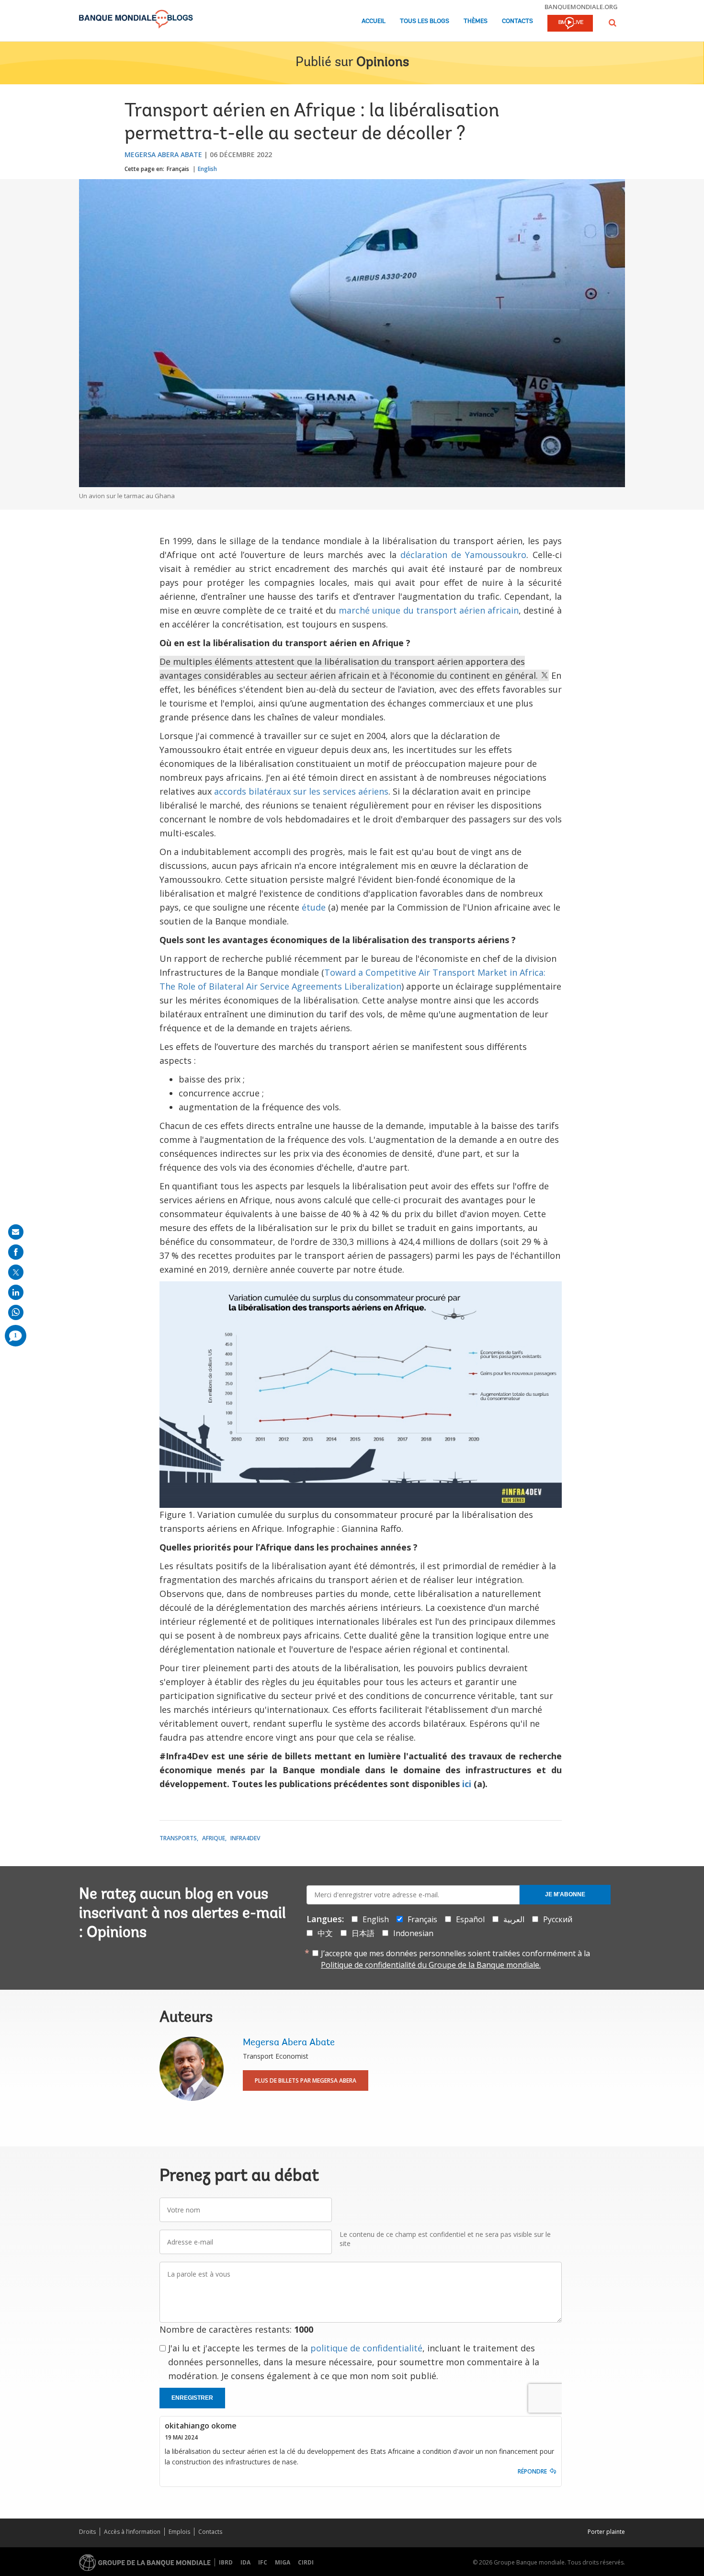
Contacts (517, 21)
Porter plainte (606, 2532)
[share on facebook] (16, 1252)
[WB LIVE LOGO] (570, 24)
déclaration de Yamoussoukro (463, 555)
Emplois (179, 2532)
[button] (613, 23)
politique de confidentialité (366, 2348)
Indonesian (413, 1933)
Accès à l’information (132, 2532)
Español (470, 1919)
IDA (245, 2562)
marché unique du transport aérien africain (429, 610)
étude (314, 907)
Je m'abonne (565, 1894)
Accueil (374, 21)
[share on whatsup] (16, 1312)
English (207, 169)
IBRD (226, 2562)
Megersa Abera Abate (163, 154)
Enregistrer (192, 2398)
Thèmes (476, 21)
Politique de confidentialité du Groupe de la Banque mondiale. (431, 1965)
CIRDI (306, 2562)
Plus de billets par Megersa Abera (306, 2080)
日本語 (363, 1933)
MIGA (283, 2562)
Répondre (532, 2471)
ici (467, 1784)
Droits (87, 2532)
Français (178, 169)
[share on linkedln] (16, 1292)
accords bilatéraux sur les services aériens (301, 791)
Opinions (383, 63)
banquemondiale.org (581, 7)
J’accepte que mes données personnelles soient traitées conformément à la (455, 1959)
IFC (263, 2562)
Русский (558, 1919)
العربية (514, 1919)
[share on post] (16, 1272)
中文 (325, 1933)
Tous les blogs (425, 21)
